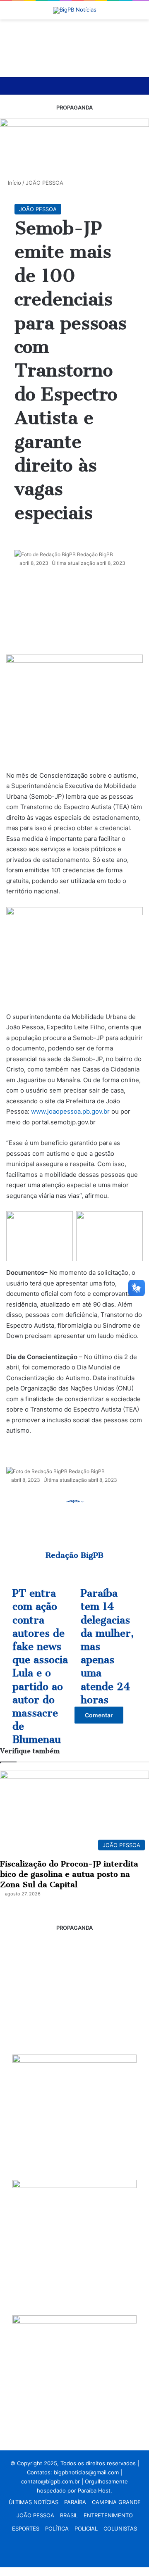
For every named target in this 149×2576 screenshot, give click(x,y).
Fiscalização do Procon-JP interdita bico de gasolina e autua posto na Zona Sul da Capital (69, 1874)
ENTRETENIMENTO (108, 2515)
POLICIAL (86, 2528)
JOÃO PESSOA (35, 2515)
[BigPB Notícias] (75, 10)
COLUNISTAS (120, 2528)
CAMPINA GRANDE (116, 2502)
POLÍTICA (57, 2528)
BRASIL (69, 2515)
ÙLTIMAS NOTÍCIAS (34, 2502)
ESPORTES (26, 2528)
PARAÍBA (75, 2502)
